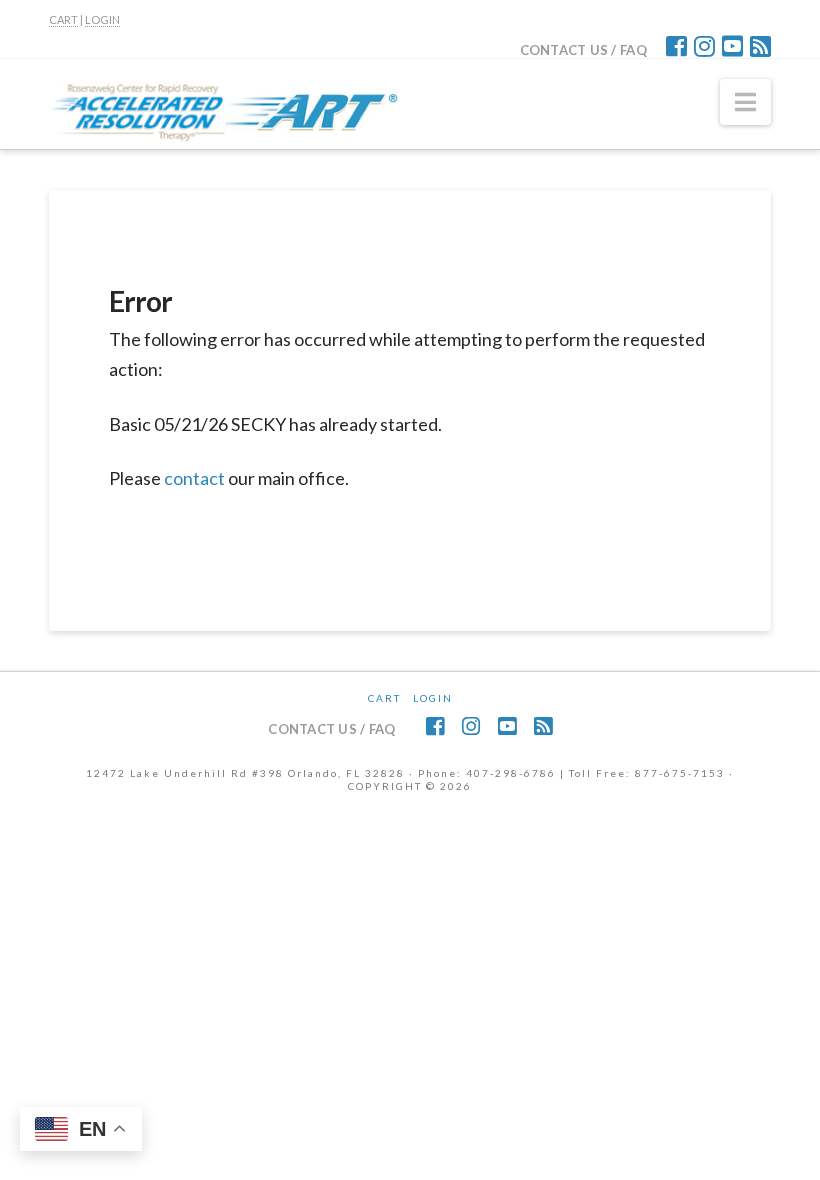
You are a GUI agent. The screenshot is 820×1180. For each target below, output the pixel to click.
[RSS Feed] (760, 46)
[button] (745, 102)
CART (63, 19)
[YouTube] (732, 46)
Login (433, 698)
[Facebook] (676, 46)
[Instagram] (704, 46)
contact (194, 478)
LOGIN (102, 19)
